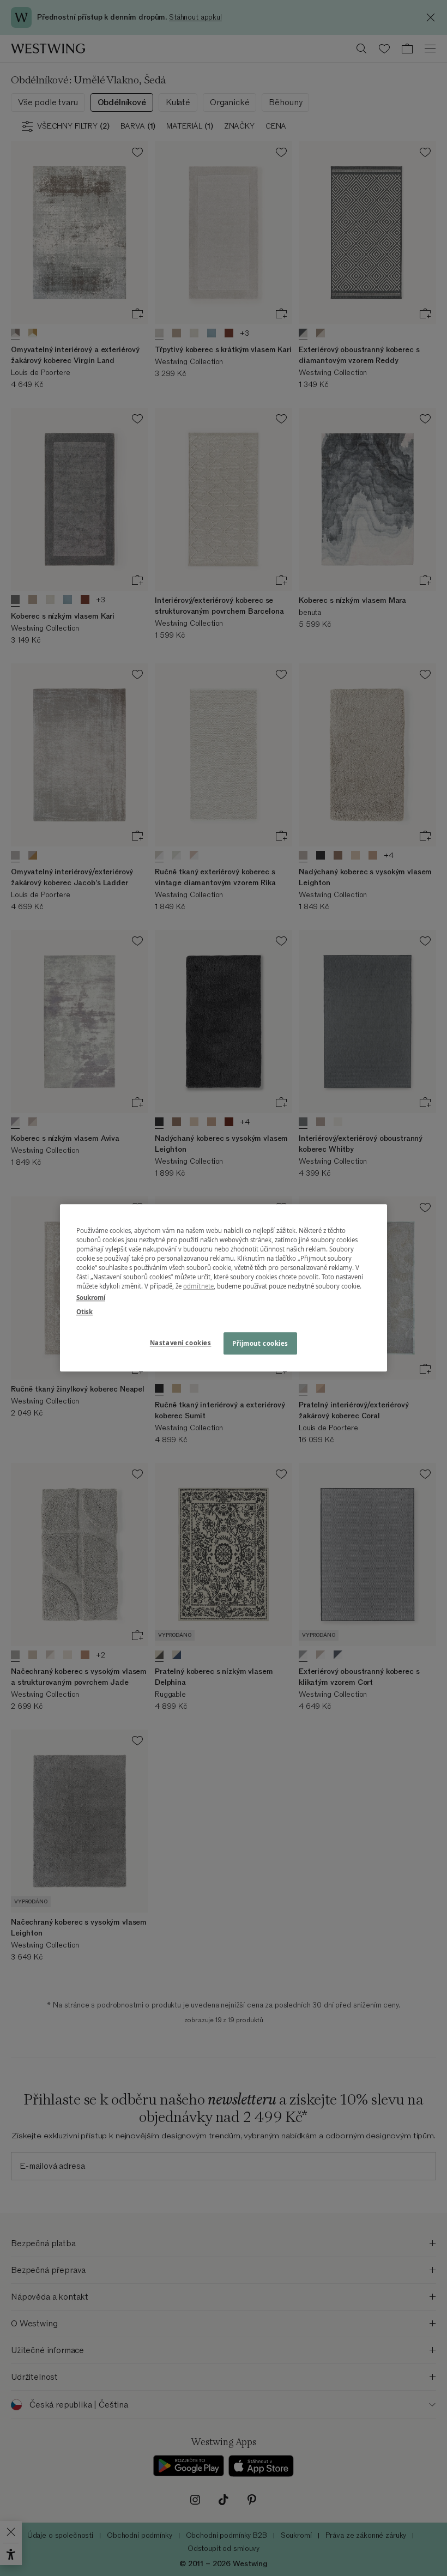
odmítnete (198, 1287)
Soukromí (91, 1298)
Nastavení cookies (181, 1343)
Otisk (84, 1312)
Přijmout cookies (260, 1343)
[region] (224, 1288)
